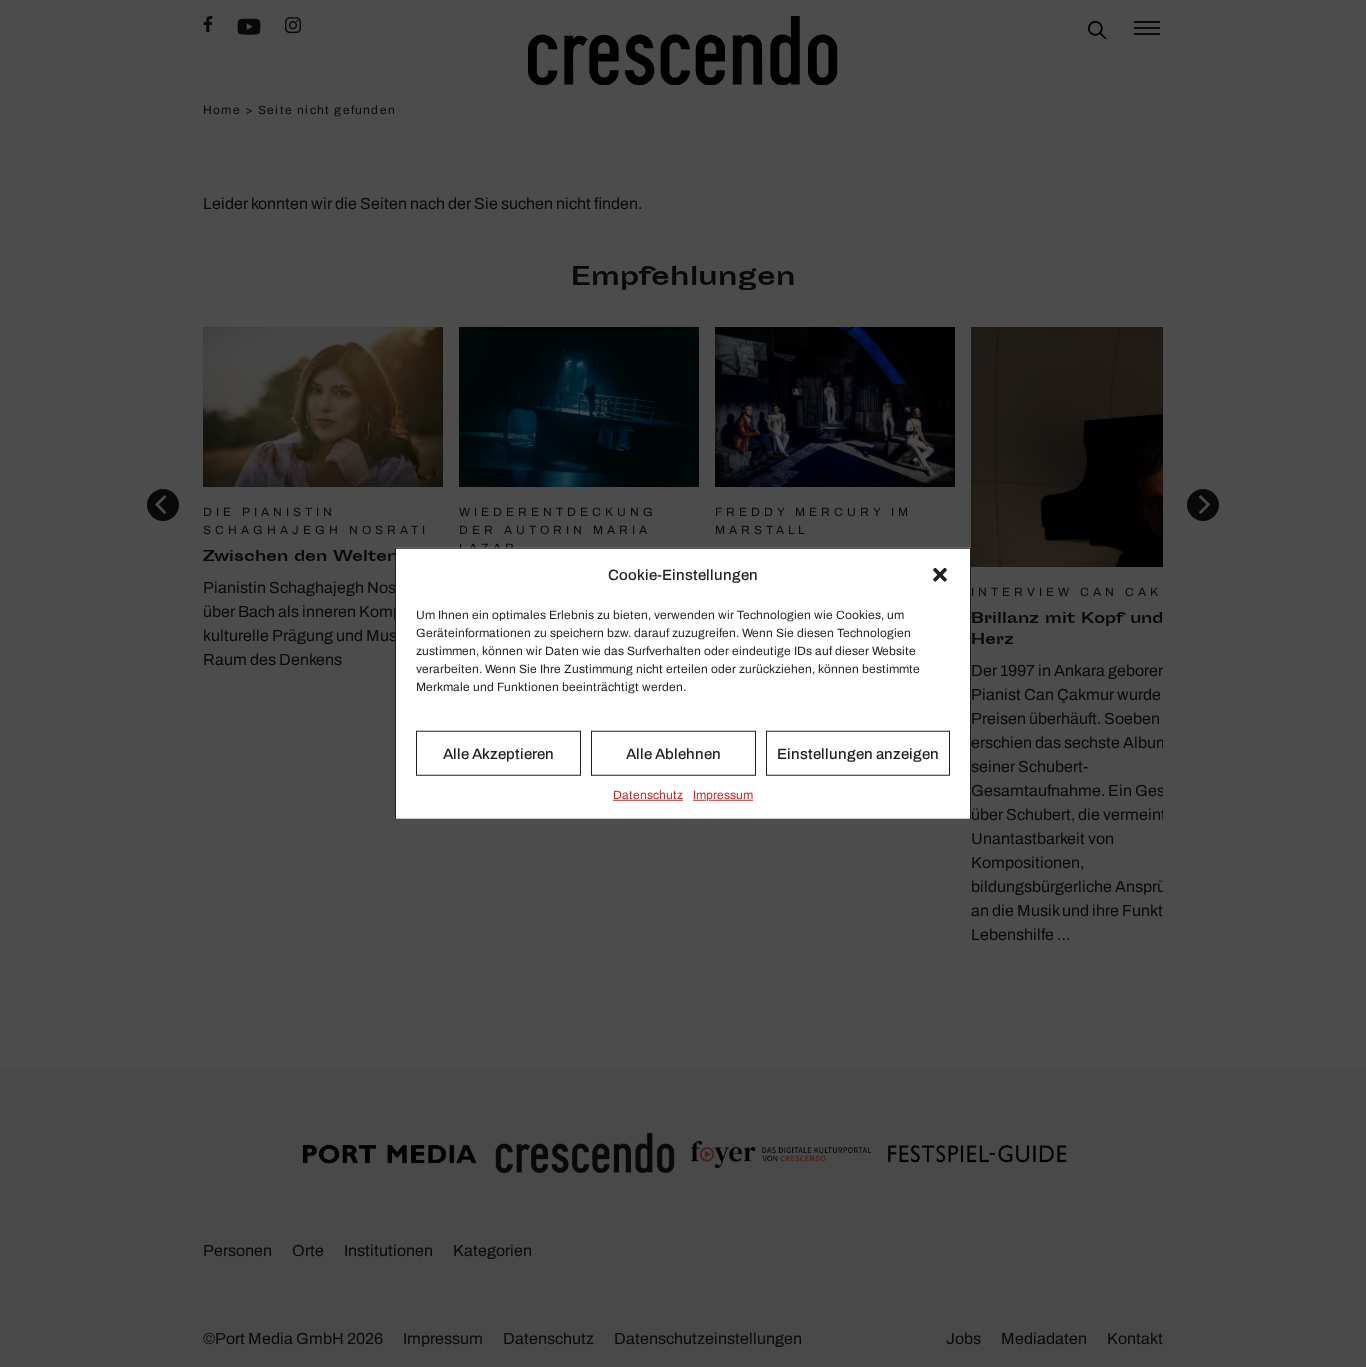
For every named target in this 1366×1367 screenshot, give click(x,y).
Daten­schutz (648, 795)
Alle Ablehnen (673, 753)
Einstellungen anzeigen (858, 753)
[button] (940, 575)
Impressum (723, 795)
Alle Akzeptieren (498, 753)
